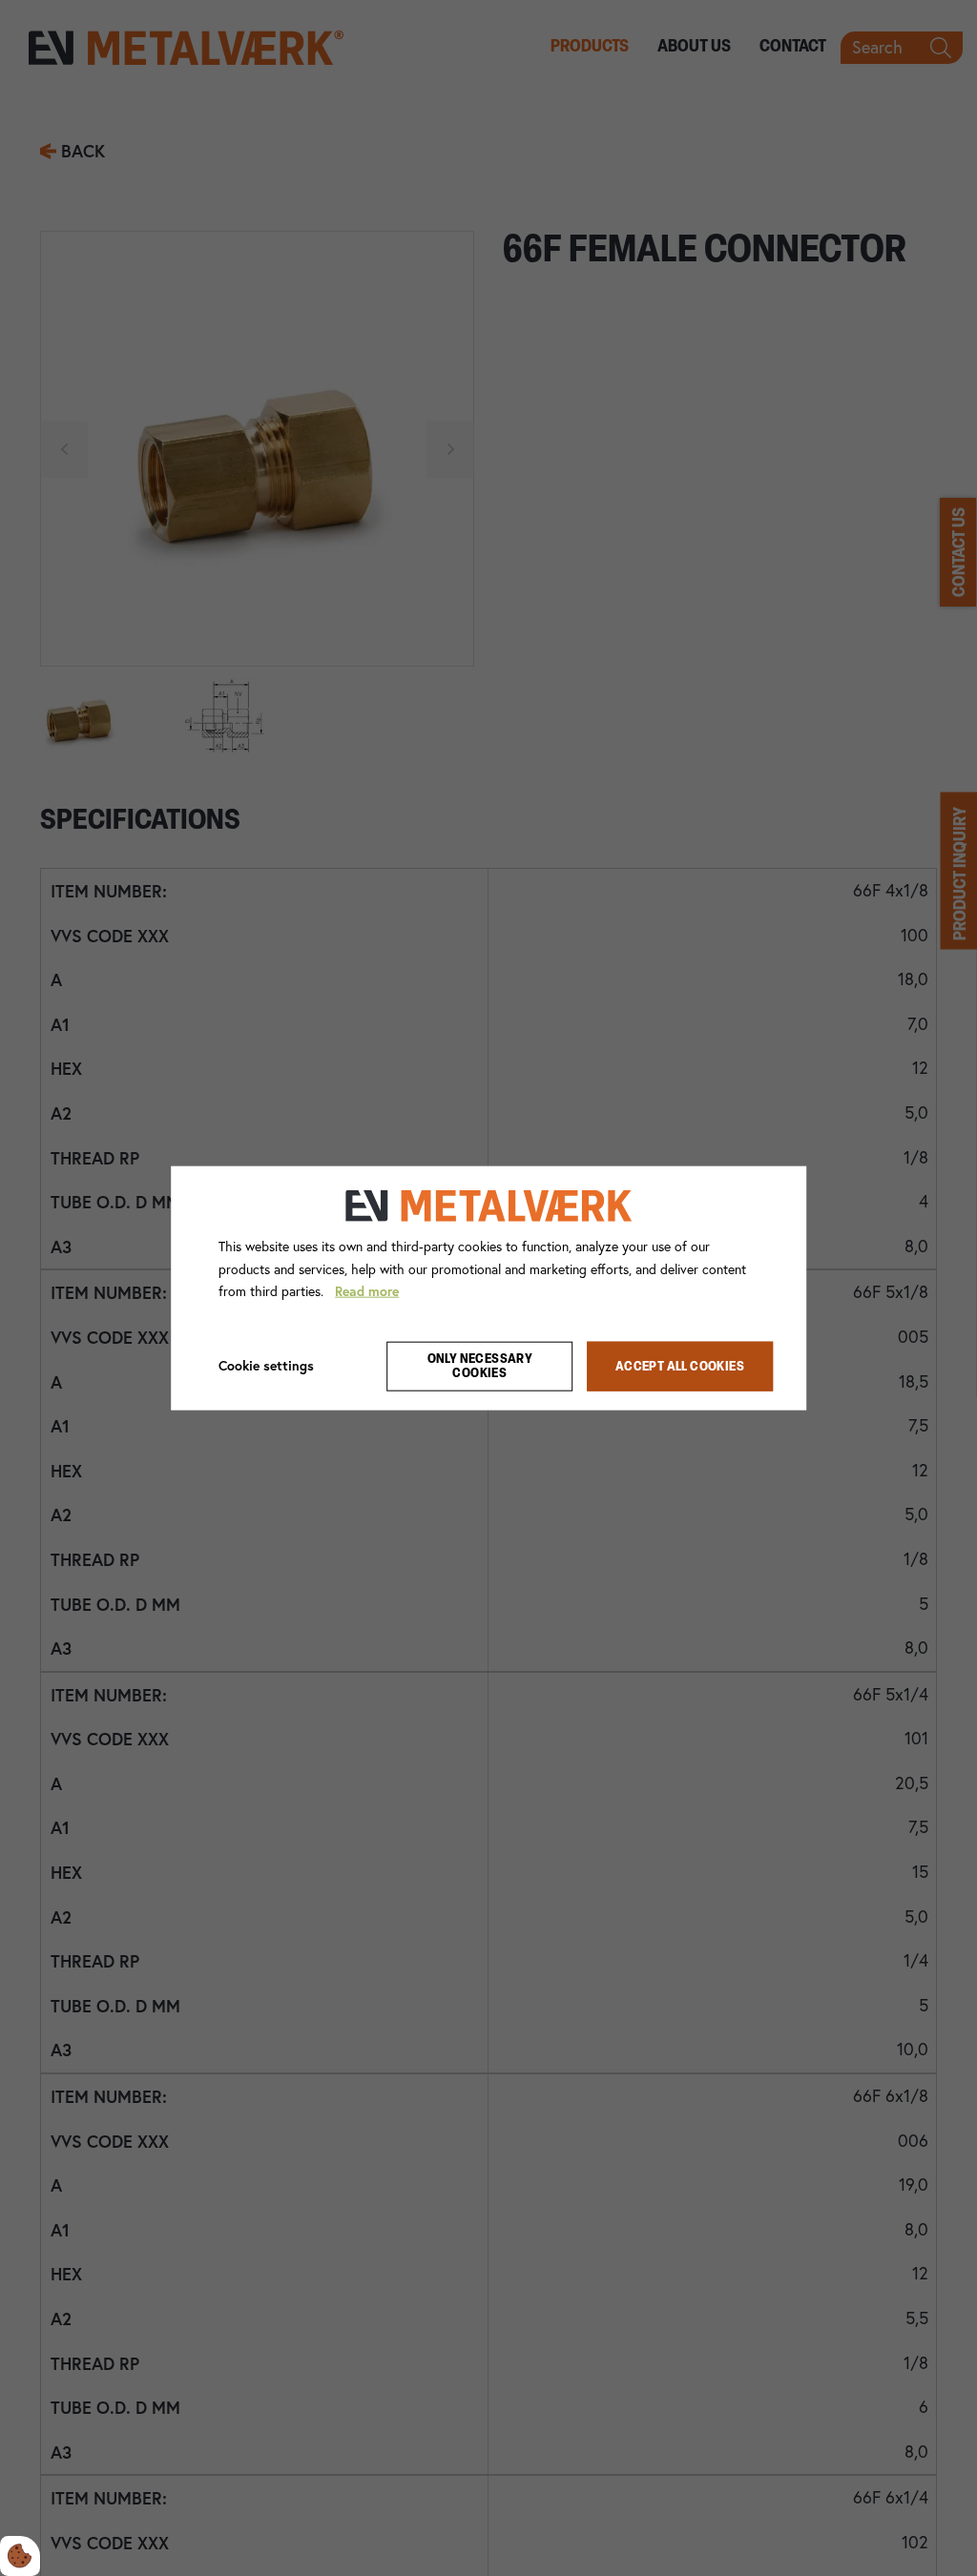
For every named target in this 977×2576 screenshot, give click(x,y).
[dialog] (488, 1288)
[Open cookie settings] (20, 2556)
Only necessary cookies (480, 1367)
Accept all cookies (680, 1366)
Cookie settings (266, 1366)
